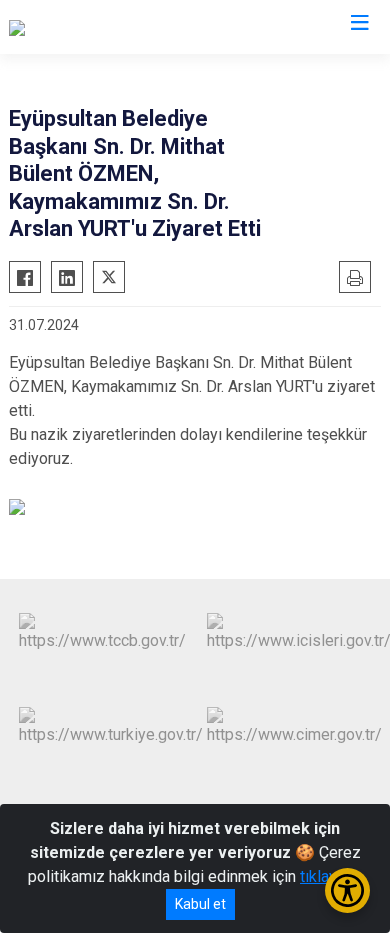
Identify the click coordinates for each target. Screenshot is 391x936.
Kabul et (200, 904)
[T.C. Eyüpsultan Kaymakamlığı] (111, 27)
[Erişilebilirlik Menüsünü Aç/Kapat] (347, 890)
